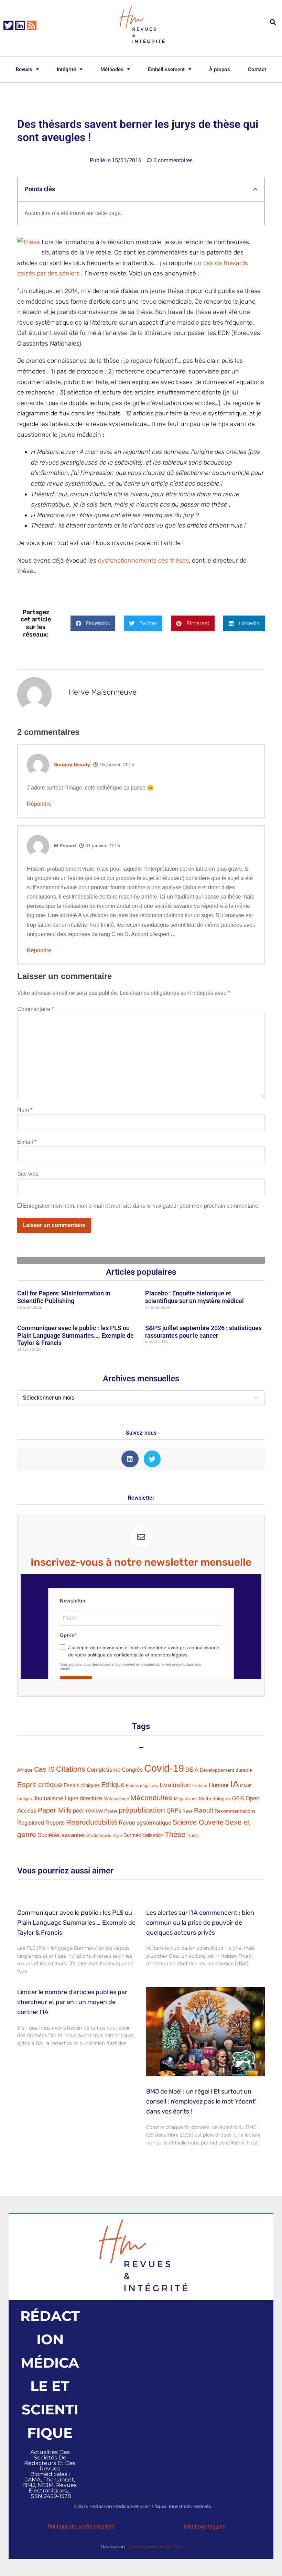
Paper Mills (55, 1810)
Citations (71, 1769)
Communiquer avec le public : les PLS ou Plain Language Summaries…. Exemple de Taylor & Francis (75, 1335)
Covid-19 (164, 1768)
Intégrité (66, 69)
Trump (193, 1836)
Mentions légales (205, 2527)
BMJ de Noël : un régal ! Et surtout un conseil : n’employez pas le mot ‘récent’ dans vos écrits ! (201, 2101)
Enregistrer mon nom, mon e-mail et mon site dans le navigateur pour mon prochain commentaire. (141, 1206)
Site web (28, 1174)
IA (235, 1784)
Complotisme (104, 1770)
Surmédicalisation (143, 1835)
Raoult (204, 1810)
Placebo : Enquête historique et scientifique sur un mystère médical (194, 1297)
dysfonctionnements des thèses (143, 561)
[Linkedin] (20, 26)
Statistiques (99, 1835)
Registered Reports (41, 1823)
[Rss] (32, 26)
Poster (111, 1811)
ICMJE (246, 1786)
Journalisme (48, 1798)
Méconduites (151, 1798)
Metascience (116, 1799)
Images (25, 1799)
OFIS (238, 1798)
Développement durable (226, 1770)
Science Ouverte (198, 1822)
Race (188, 1811)
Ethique (113, 1785)
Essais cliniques (82, 1785)
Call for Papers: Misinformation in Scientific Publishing (64, 1297)
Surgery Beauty (72, 764)
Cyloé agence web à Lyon (156, 2546)
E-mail (27, 1142)
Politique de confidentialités (81, 2527)
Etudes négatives (142, 1786)
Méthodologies (215, 1798)
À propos (220, 69)
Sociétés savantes (61, 1835)
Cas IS (44, 1769)
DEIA (192, 1770)
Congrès (132, 1770)
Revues (24, 69)
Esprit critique (40, 1785)
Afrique (25, 1770)
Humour (219, 1785)
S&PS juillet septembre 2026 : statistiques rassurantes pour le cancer (203, 1332)
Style (117, 1836)
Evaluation (175, 1785)
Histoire (200, 1786)
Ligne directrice (83, 1798)
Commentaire (35, 1009)
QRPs (174, 1811)
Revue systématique (145, 1823)
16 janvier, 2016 (116, 764)
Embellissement (166, 69)
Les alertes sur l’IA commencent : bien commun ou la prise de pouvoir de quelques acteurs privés (200, 1923)
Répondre (39, 804)
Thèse (175, 1835)
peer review (88, 1811)
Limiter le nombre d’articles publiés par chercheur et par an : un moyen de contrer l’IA (72, 2002)
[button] (273, 22)
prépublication (142, 1810)
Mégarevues (186, 1799)
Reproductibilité (92, 1822)
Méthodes (112, 69)
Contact (257, 69)
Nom (25, 1110)
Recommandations (235, 1811)
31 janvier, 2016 (102, 846)
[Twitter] (8, 26)
